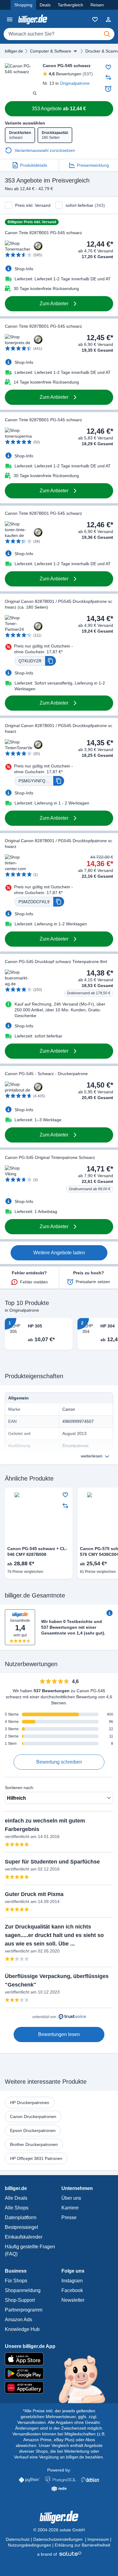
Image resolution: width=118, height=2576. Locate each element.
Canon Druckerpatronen (33, 2116)
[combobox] (59, 34)
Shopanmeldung (23, 2290)
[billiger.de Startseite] (33, 19)
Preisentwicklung (93, 165)
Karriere (70, 2208)
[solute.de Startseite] (59, 2554)
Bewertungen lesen (59, 2034)
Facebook (72, 2290)
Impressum (98, 2539)
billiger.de (14, 51)
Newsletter (73, 2300)
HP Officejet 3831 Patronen (36, 2158)
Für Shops (16, 2281)
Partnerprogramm (24, 2310)
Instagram (72, 2281)
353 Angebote (59, 109)
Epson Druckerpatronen (33, 2130)
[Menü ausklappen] (75, 51)
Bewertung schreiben (59, 1762)
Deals (45, 5)
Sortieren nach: (20, 1788)
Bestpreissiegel (21, 2227)
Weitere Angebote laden (59, 1253)
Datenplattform (21, 2217)
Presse (69, 2217)
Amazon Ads (18, 2320)
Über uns (71, 2198)
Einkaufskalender (24, 2237)
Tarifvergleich (70, 5)
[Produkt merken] (108, 67)
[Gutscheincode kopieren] (51, 661)
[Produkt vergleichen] (108, 77)
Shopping (23, 5)
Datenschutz (18, 2539)
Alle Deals (16, 2198)
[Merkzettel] (95, 19)
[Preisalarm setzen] (108, 89)
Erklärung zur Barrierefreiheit (82, 2545)
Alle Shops (17, 2208)
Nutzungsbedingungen (29, 2545)
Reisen (97, 5)
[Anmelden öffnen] (108, 19)
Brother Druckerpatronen (34, 2144)
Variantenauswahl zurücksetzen (45, 150)
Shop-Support (20, 2300)
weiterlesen (92, 1456)
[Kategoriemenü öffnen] (10, 19)
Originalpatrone (75, 83)
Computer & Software (51, 51)
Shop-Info (24, 269)
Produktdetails (34, 165)
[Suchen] (107, 34)
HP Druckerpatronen (30, 2103)
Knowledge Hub (22, 2329)
